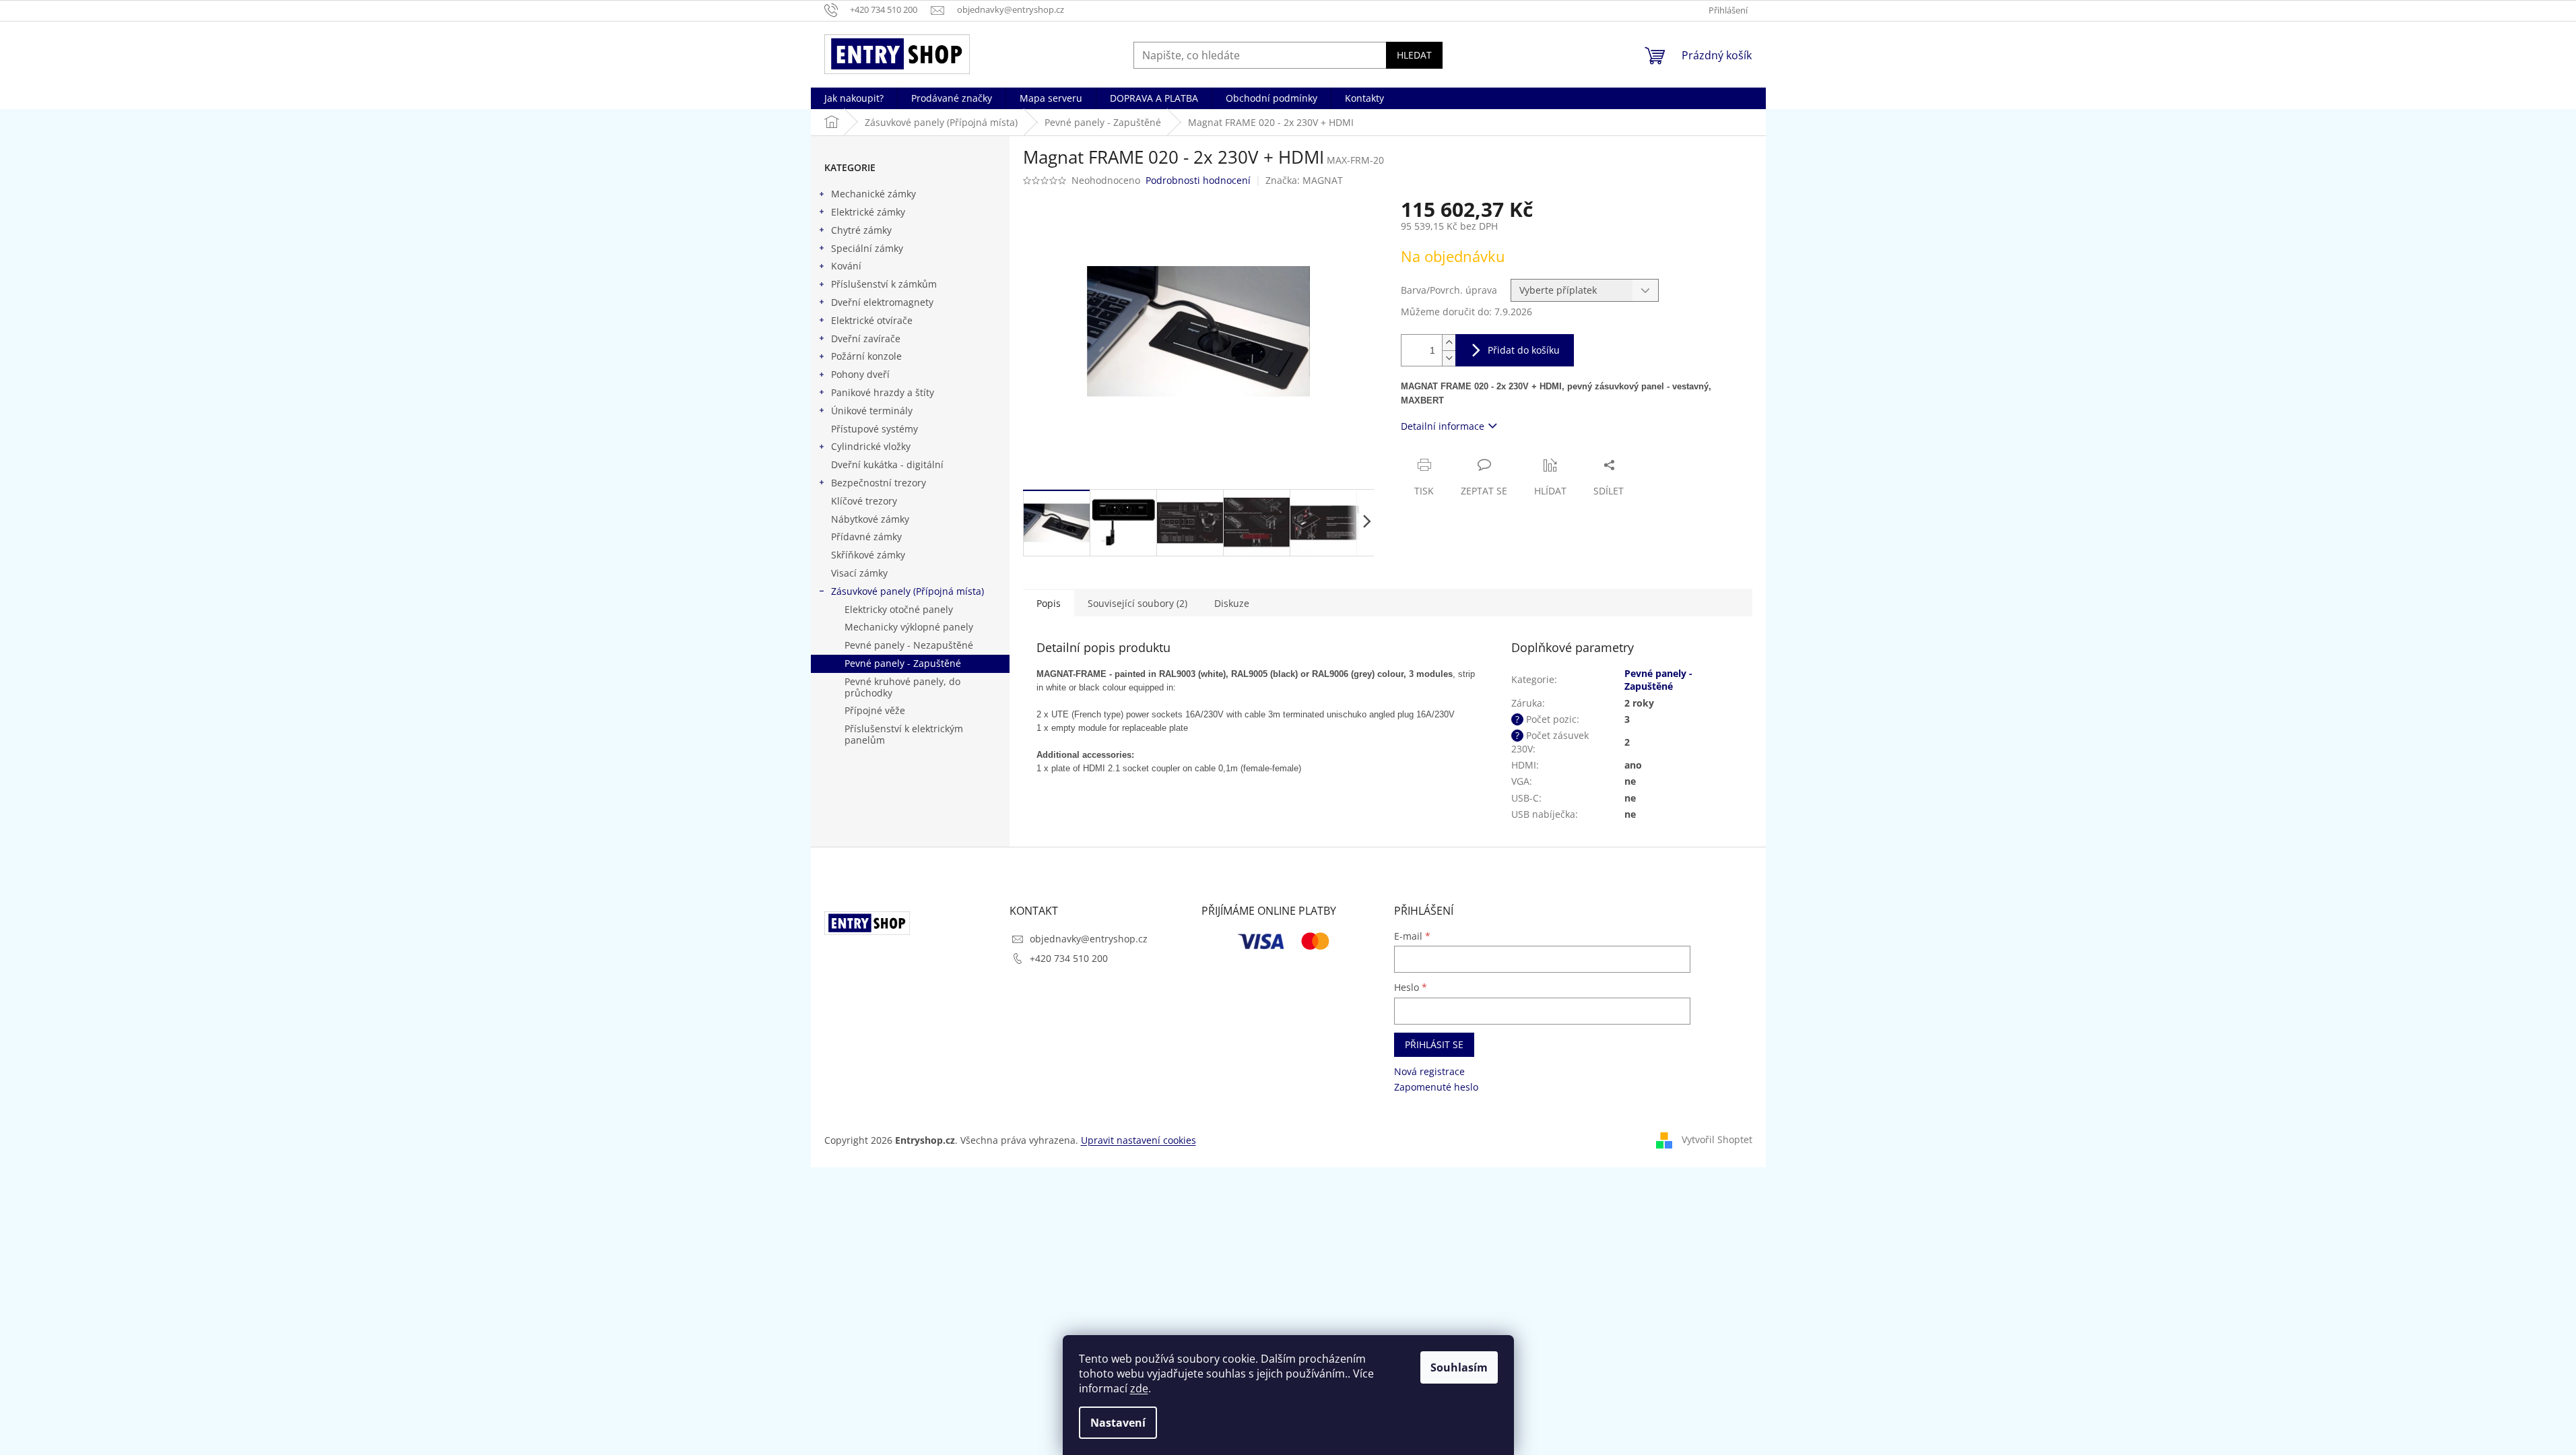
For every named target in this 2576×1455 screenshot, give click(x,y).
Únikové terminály (872, 411)
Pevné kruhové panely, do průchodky (902, 687)
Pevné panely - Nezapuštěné (909, 645)
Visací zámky (859, 573)
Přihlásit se (1434, 1044)
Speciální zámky (867, 248)
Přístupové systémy (874, 429)
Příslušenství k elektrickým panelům (904, 734)
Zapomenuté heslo (1436, 1087)
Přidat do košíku (1524, 350)
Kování (846, 266)
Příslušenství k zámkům (884, 284)
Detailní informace (1443, 426)
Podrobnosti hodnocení (1198, 180)
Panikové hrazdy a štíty (883, 392)
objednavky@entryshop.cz (1089, 939)
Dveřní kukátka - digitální (887, 464)
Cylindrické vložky (871, 446)
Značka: (1304, 180)
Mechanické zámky (873, 194)
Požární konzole (866, 356)
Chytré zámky (861, 230)
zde (1139, 1388)
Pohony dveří (860, 374)
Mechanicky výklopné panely (909, 627)
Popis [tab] (1049, 603)
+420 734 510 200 (1069, 958)
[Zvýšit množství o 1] (1449, 343)
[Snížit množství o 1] (1449, 358)
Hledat (1414, 55)
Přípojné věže (875, 710)
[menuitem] (854, 98)
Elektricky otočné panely (899, 609)
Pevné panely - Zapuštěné (903, 663)
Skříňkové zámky (868, 555)
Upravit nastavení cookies (1138, 1140)
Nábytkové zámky (870, 519)
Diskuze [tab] (1232, 603)
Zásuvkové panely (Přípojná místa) (907, 591)
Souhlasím (1459, 1367)
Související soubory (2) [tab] (1137, 603)
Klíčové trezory (864, 501)
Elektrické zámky (868, 212)
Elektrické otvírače (872, 320)
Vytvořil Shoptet (1717, 1139)
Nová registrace (1429, 1071)
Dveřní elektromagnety (882, 302)
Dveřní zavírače (866, 338)
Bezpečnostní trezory (879, 483)
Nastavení (1118, 1423)
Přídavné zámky (866, 537)
